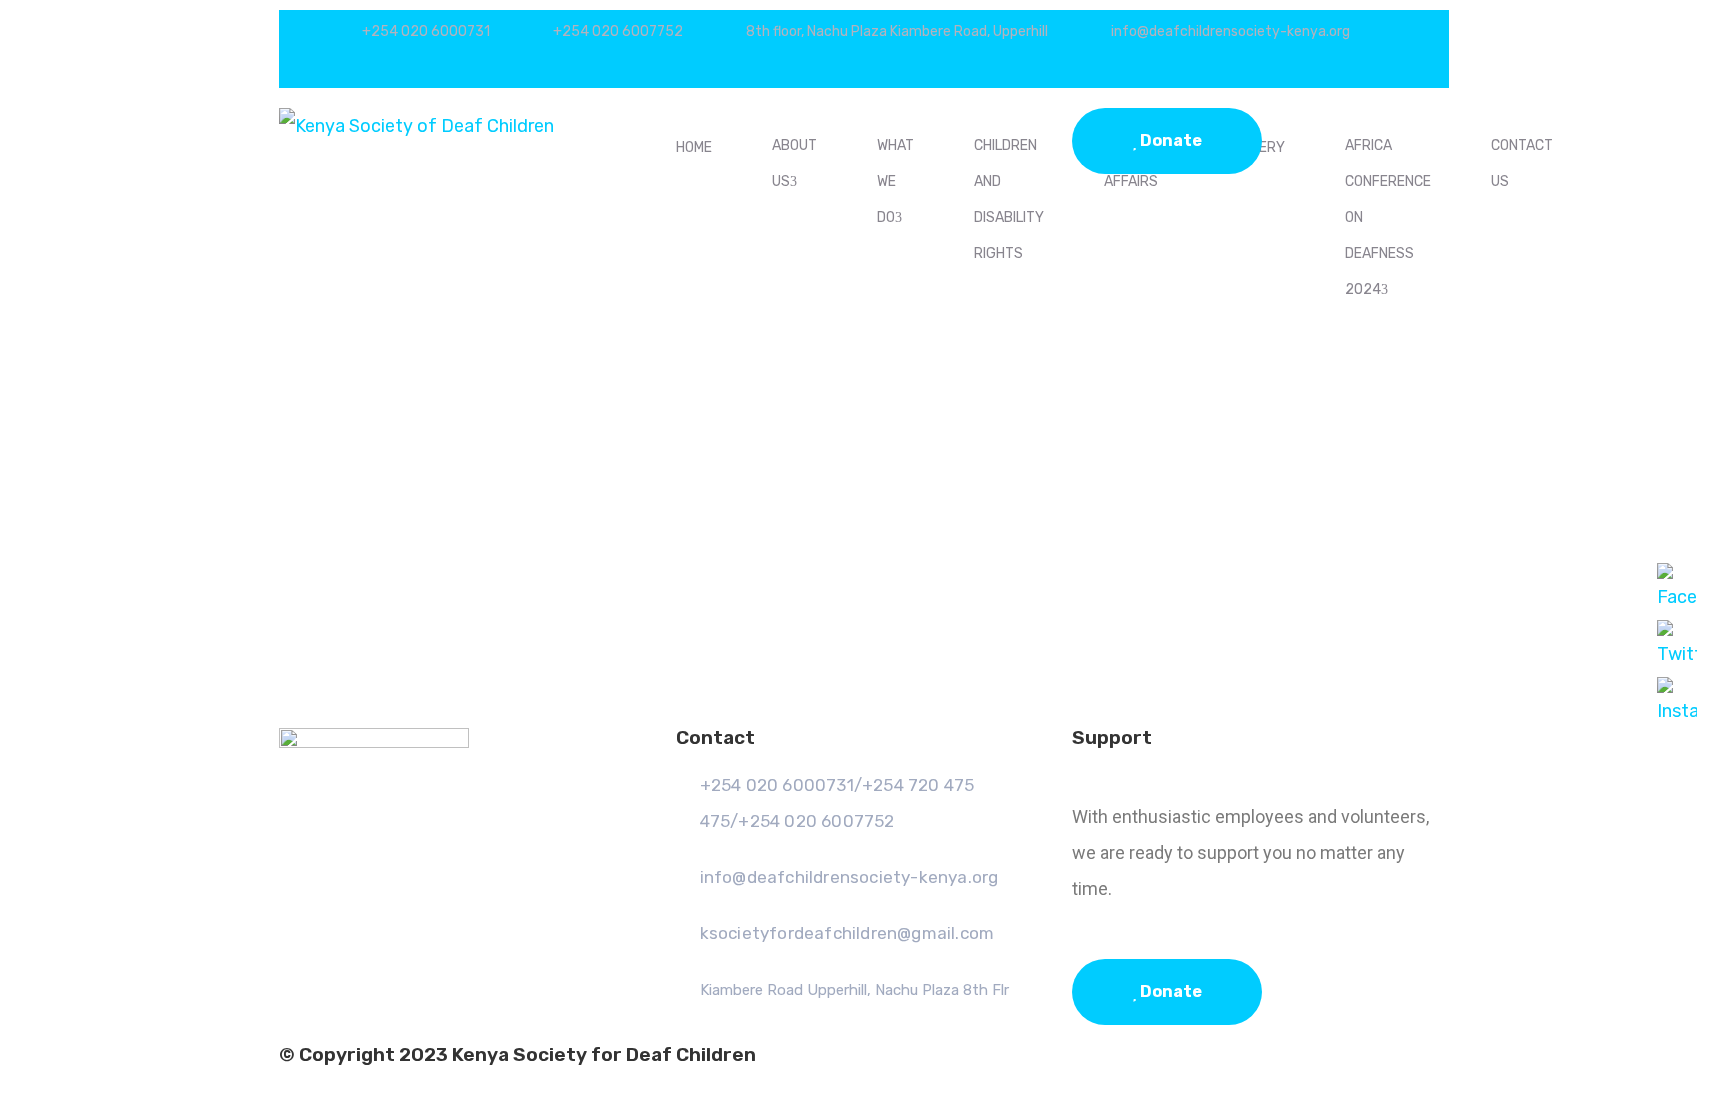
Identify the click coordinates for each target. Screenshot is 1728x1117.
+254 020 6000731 (426, 31)
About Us (794, 163)
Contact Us (1522, 163)
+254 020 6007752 (618, 31)
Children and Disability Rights (1009, 199)
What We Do (895, 181)
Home (694, 147)
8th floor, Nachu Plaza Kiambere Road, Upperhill (897, 31)
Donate (1169, 140)
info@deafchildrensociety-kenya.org (1230, 31)
